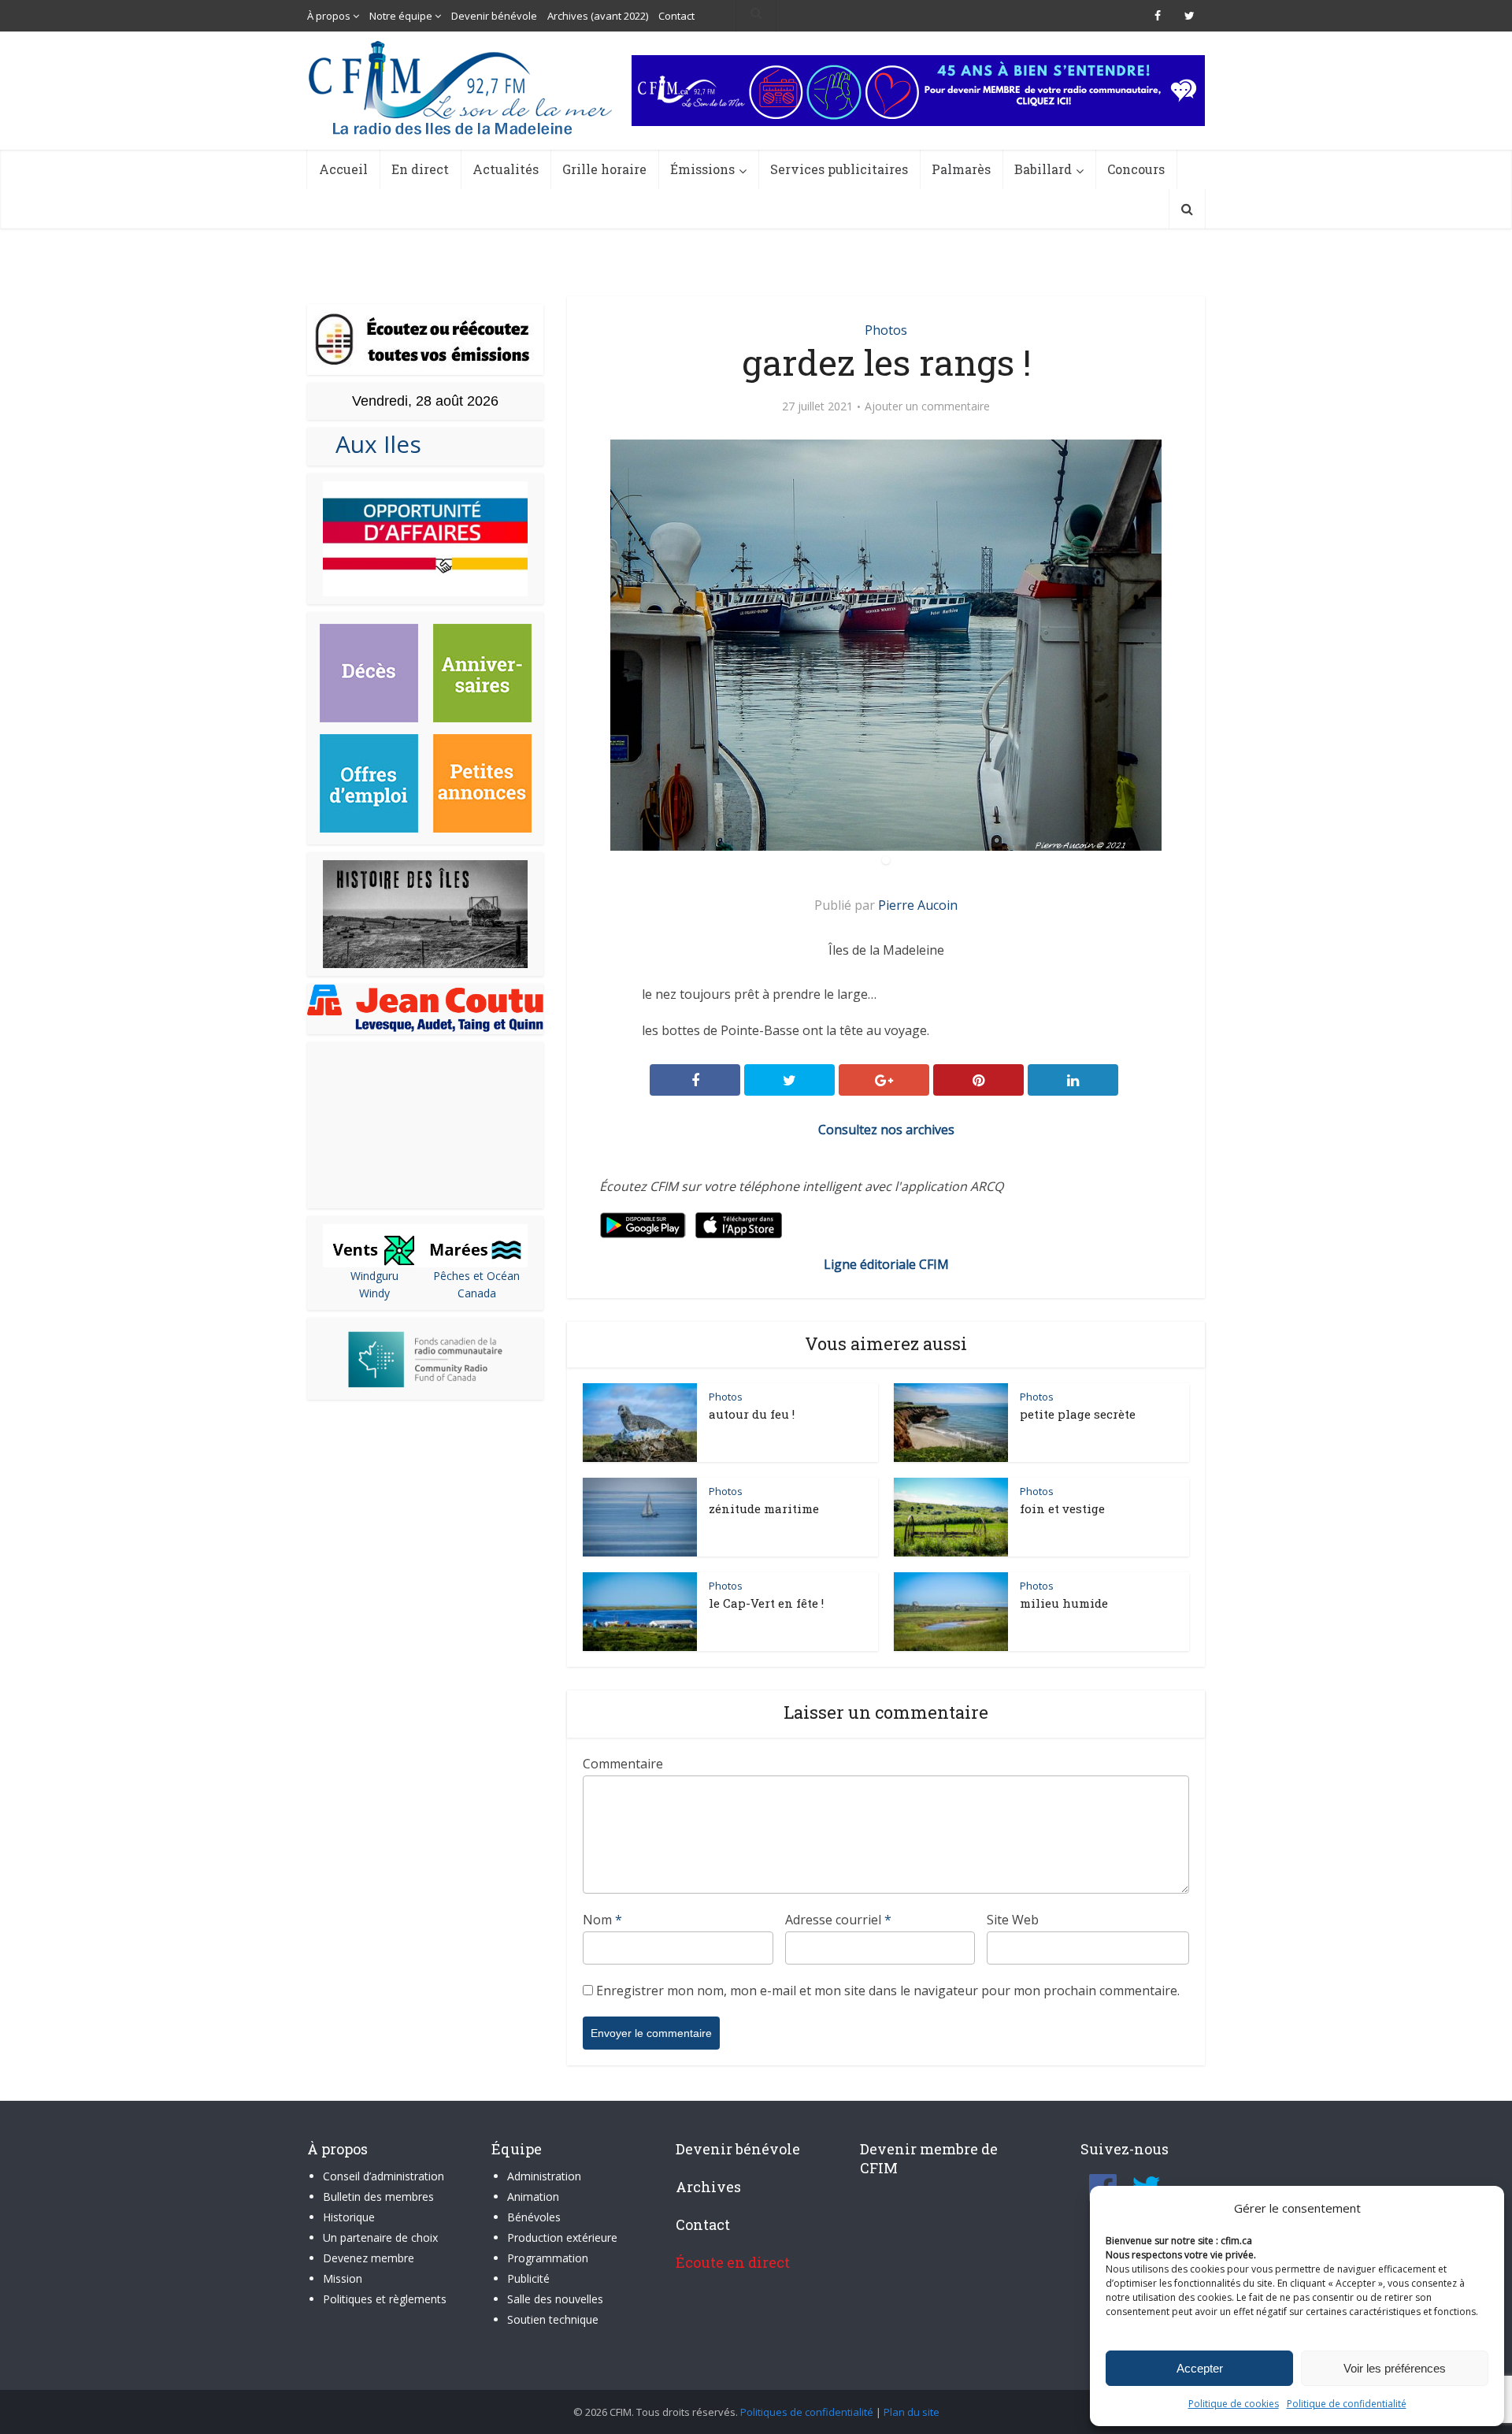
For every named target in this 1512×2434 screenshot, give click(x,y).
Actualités (506, 169)
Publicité (528, 2278)
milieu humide (1064, 1603)
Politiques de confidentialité (807, 2412)
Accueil (343, 169)
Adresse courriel (838, 1920)
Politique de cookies (1234, 2404)
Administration (544, 2176)
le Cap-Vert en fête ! (766, 1603)
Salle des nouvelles (555, 2299)
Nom (602, 1920)
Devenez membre (369, 2258)
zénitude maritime (764, 1508)
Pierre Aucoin (918, 905)
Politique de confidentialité (1347, 2404)
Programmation (548, 2258)
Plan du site (912, 2412)
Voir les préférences (1395, 2368)
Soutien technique (553, 2319)
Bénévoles (534, 2217)
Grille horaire (604, 169)
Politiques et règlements (385, 2299)
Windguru (374, 1276)
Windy (374, 1293)
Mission (343, 2278)
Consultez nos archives (886, 1130)
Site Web (1013, 1920)
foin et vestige (1062, 1508)
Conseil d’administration (384, 2176)
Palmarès (961, 169)
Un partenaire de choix (380, 2237)
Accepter (1200, 2368)
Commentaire (623, 1764)
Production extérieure (562, 2237)
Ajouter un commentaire (927, 406)
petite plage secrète (1078, 1414)
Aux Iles (372, 444)
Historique (349, 2217)
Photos (886, 330)
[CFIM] (462, 88)
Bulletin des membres (378, 2197)
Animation (533, 2197)
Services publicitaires (839, 169)
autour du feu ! (752, 1414)
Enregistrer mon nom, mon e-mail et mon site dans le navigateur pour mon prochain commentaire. (888, 1991)
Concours (1136, 169)
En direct (420, 169)
